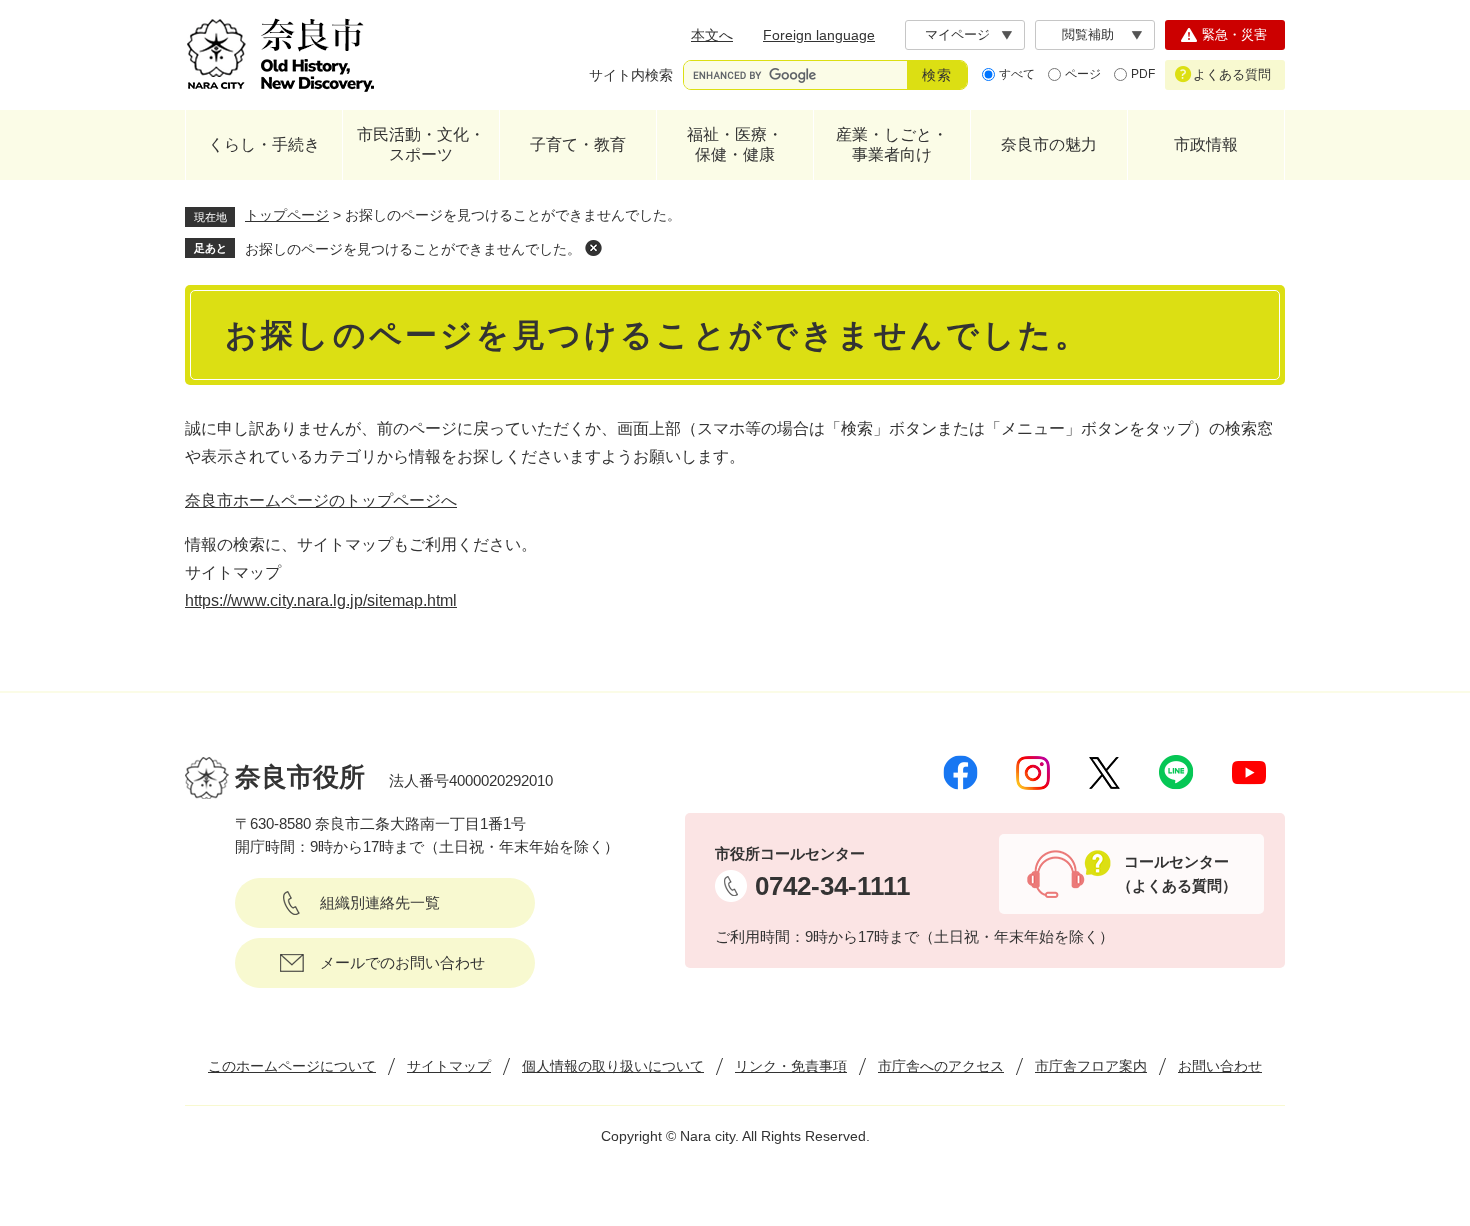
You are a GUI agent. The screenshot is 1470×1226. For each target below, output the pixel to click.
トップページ (287, 215)
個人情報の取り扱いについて (613, 1066)
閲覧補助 (1088, 34)
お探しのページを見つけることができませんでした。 (413, 249)
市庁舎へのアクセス (941, 1066)
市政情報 (1206, 144)
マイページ (957, 34)
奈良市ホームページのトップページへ (321, 500)
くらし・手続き (264, 144)
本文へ (712, 35)
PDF (1143, 74)
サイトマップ (449, 1066)
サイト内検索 (631, 75)
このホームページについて (292, 1066)
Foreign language (819, 35)
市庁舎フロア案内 (1091, 1066)
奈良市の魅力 (1049, 144)
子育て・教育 (578, 144)
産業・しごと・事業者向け (892, 144)
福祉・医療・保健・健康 (735, 144)
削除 (593, 248)
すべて (1017, 74)
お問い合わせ (1220, 1066)
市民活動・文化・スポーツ (421, 144)
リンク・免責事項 (791, 1066)
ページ (1083, 74)
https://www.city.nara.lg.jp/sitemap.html (321, 600)
